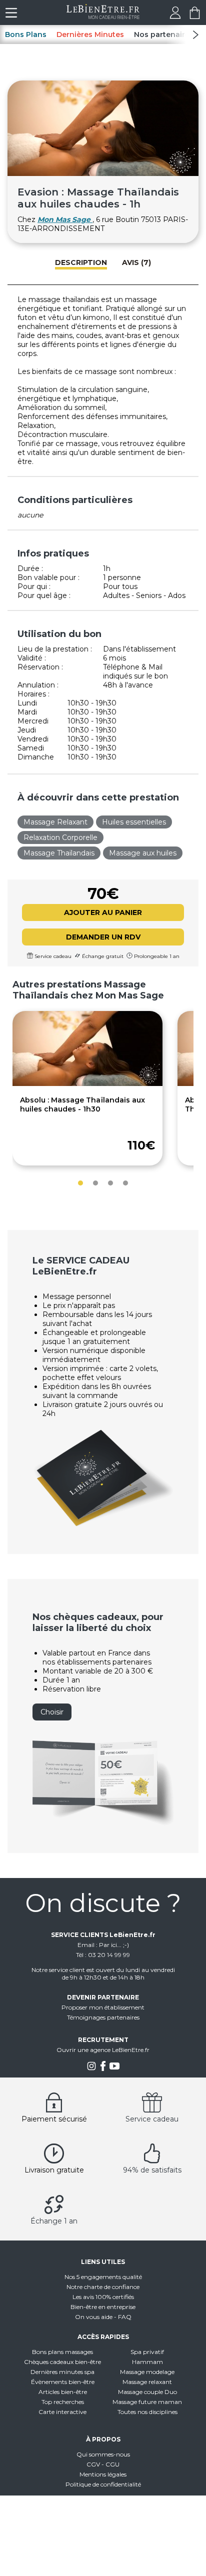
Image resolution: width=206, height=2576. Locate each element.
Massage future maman (147, 2402)
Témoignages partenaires (103, 2017)
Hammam (147, 2362)
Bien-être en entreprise (103, 2307)
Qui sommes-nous (103, 2454)
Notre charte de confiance (103, 2287)
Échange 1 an (54, 2221)
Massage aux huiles (143, 853)
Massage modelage (147, 2372)
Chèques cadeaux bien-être (62, 2362)
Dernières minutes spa (62, 2372)
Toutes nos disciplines (147, 2412)
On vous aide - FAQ (103, 2317)
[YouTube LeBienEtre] (114, 2069)
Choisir (52, 1712)
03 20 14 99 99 (109, 1955)
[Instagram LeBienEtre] (91, 2069)
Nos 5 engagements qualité (103, 2277)
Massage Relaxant (55, 822)
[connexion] (175, 16)
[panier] (195, 16)
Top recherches (63, 2402)
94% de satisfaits (152, 2170)
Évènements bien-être (63, 2382)
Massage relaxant (147, 2382)
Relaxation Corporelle (60, 837)
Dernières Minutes (90, 34)
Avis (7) (136, 262)
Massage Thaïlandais (59, 853)
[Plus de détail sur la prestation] (87, 1083)
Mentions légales (103, 2474)
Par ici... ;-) (114, 1945)
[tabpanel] (87, 1088)
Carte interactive (62, 2412)
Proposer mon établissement (103, 2007)
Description (81, 262)
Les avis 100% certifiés (103, 2297)
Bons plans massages (62, 2352)
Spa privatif (147, 2352)
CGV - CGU (103, 2464)
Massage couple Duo (147, 2392)
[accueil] (103, 16)
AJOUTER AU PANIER (103, 912)
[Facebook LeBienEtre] (103, 2069)
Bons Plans (26, 34)
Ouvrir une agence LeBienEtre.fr (103, 2050)
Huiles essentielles (134, 822)
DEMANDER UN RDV (103, 937)
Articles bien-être (63, 2392)
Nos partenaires (164, 34)
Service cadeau (152, 2119)
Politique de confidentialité (103, 2484)
